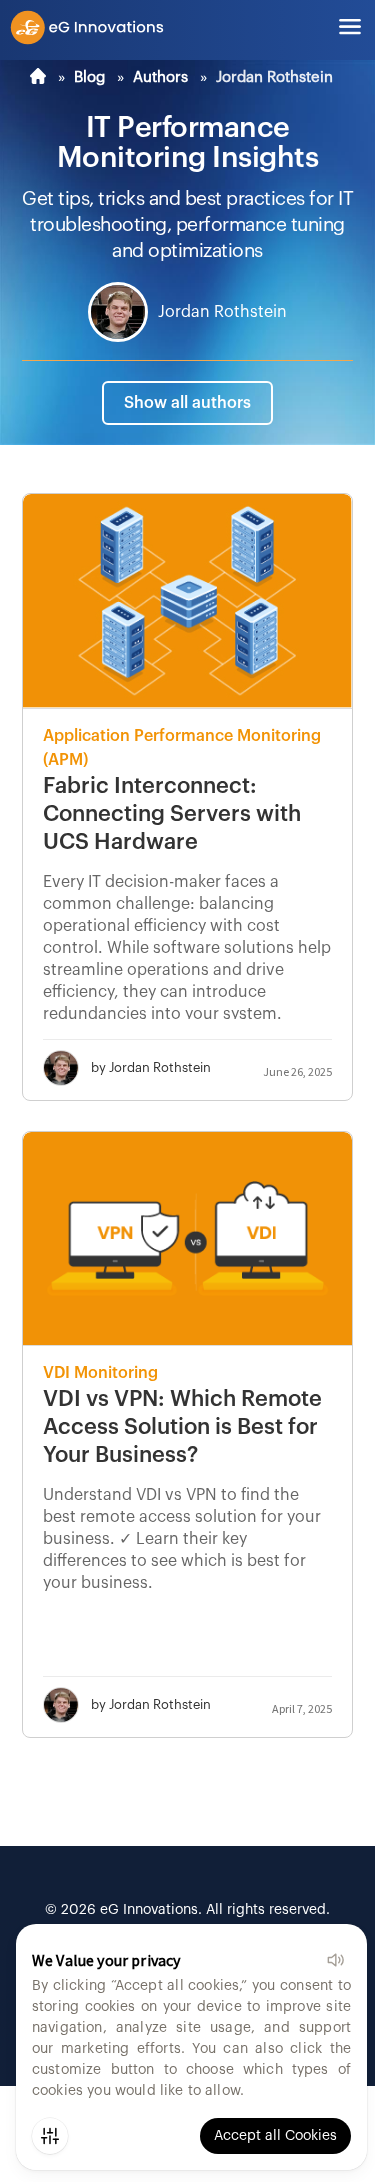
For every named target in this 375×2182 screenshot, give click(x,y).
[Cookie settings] (50, 2136)
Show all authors (187, 403)
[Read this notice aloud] (335, 1960)
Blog (89, 77)
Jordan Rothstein (222, 312)
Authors (160, 77)
